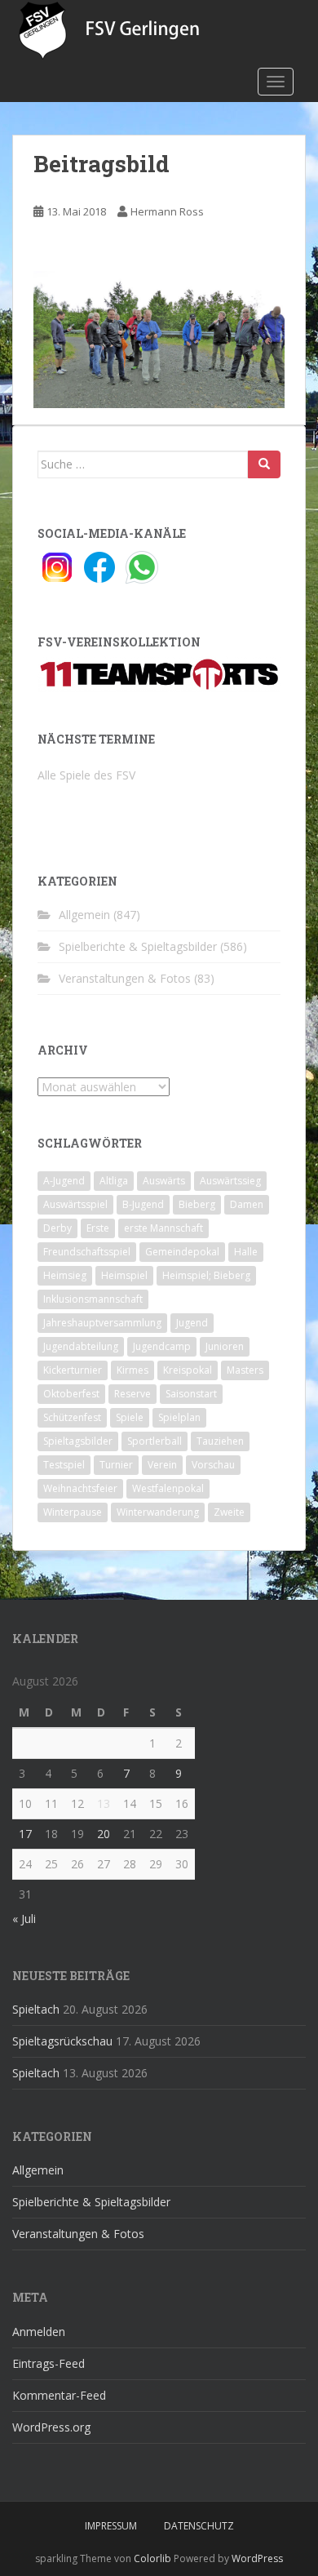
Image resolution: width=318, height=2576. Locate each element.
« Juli (24, 1919)
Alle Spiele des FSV (86, 775)
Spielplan (179, 1417)
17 (25, 1834)
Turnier (116, 1465)
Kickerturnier (73, 1370)
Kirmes (132, 1370)
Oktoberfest (71, 1394)
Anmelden (39, 2332)
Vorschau (213, 1465)
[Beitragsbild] (159, 338)
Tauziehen (220, 1441)
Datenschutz (199, 2526)
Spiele (130, 1417)
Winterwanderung (158, 1512)
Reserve (132, 1394)
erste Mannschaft (163, 1228)
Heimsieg (65, 1275)
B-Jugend (143, 1204)
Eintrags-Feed (49, 2363)
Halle (246, 1252)
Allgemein (84, 915)
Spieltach (36, 2009)
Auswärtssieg (230, 1181)
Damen (247, 1204)
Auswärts (164, 1181)
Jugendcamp (162, 1346)
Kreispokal (188, 1370)
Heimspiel (124, 1275)
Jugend (192, 1323)
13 (104, 1803)
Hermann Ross (167, 211)
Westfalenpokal (168, 1488)
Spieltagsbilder (78, 1441)
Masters (245, 1370)
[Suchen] (264, 464)
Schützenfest (72, 1417)
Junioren (225, 1346)
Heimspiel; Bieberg (206, 1275)
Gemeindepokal (182, 1252)
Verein (162, 1465)
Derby (57, 1228)
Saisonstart (191, 1394)
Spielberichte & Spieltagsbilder (138, 946)
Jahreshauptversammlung (102, 1323)
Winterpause (73, 1512)
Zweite (229, 1512)
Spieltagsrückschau (62, 2041)
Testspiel (64, 1465)
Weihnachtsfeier (80, 1488)
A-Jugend (64, 1181)
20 (104, 1834)
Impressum (111, 2526)
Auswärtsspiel (75, 1204)
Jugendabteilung (81, 1346)
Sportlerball (155, 1441)
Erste (98, 1228)
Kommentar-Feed (59, 2395)
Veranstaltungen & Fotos (125, 978)
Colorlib (152, 2558)
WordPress (257, 2558)
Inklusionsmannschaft (93, 1299)
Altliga (114, 1181)
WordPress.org (51, 2427)
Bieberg (197, 1204)
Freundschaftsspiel (87, 1252)
